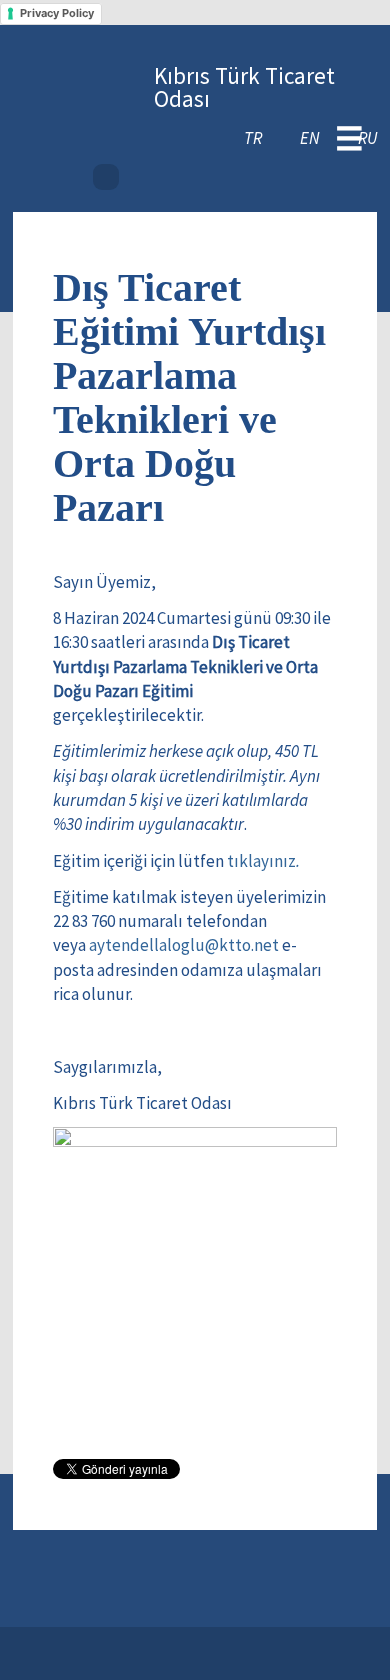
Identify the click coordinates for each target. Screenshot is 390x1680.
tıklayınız (263, 861)
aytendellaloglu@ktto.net (184, 945)
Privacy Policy (57, 13)
